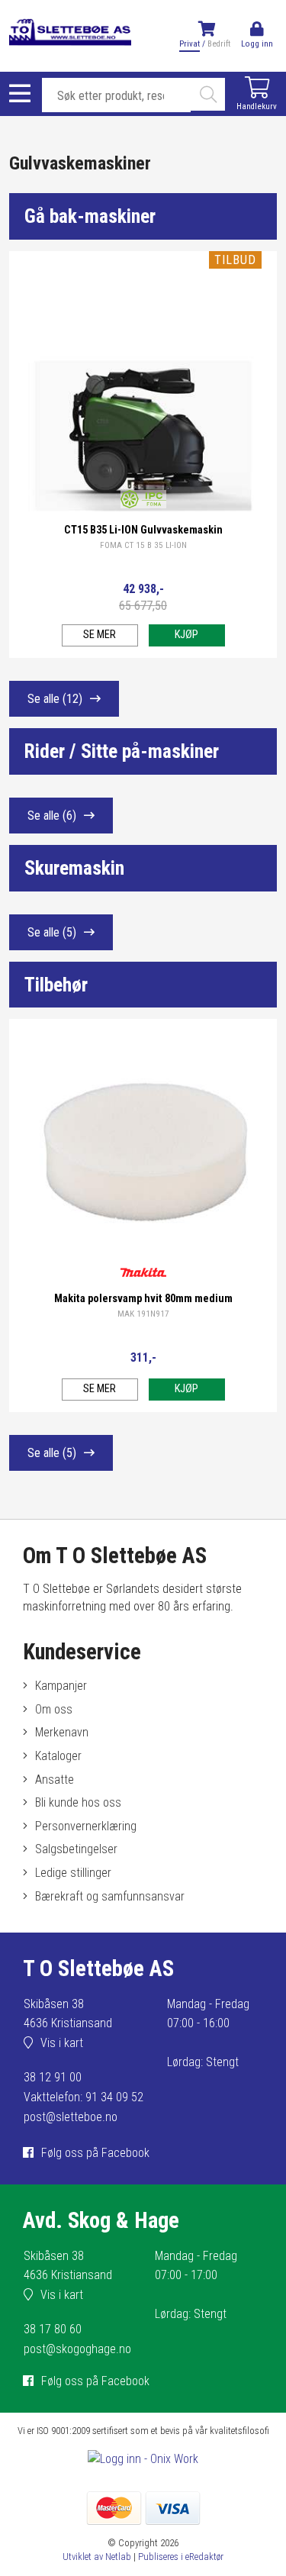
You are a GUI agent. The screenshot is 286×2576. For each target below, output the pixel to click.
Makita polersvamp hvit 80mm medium (143, 1299)
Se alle (55, 699)
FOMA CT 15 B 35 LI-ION (143, 545)
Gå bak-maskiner (90, 216)
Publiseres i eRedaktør (181, 2557)
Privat (190, 44)
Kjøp (186, 635)
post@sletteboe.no (71, 2117)
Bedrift (219, 44)
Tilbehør (56, 985)
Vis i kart (62, 2043)
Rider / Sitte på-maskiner (122, 751)
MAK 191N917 (143, 1314)
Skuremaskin (74, 868)
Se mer (100, 635)
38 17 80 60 (53, 2329)
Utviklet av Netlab (97, 2557)
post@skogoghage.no (77, 2349)
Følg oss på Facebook (95, 2153)
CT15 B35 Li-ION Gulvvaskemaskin (143, 530)
